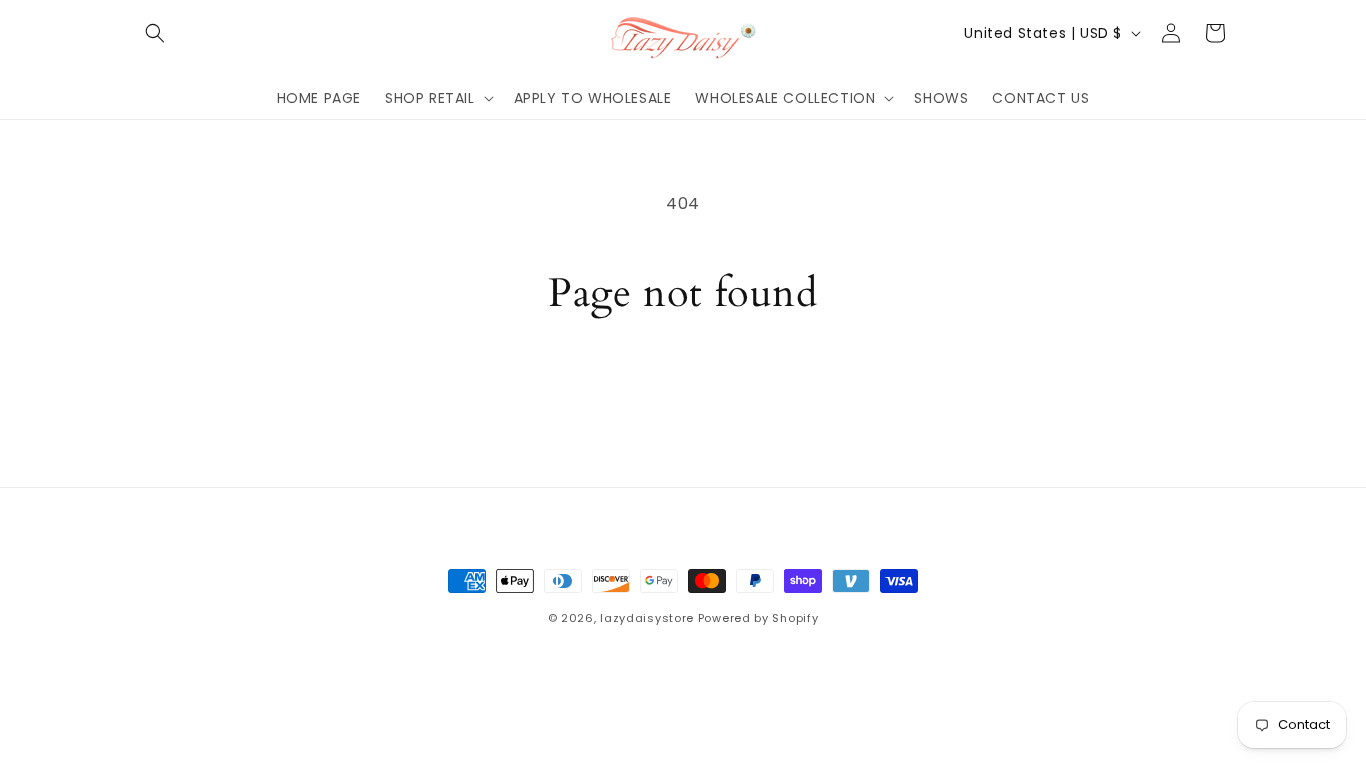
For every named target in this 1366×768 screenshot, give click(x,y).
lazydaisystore (647, 618)
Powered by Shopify (758, 618)
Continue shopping (683, 393)
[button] (155, 33)
